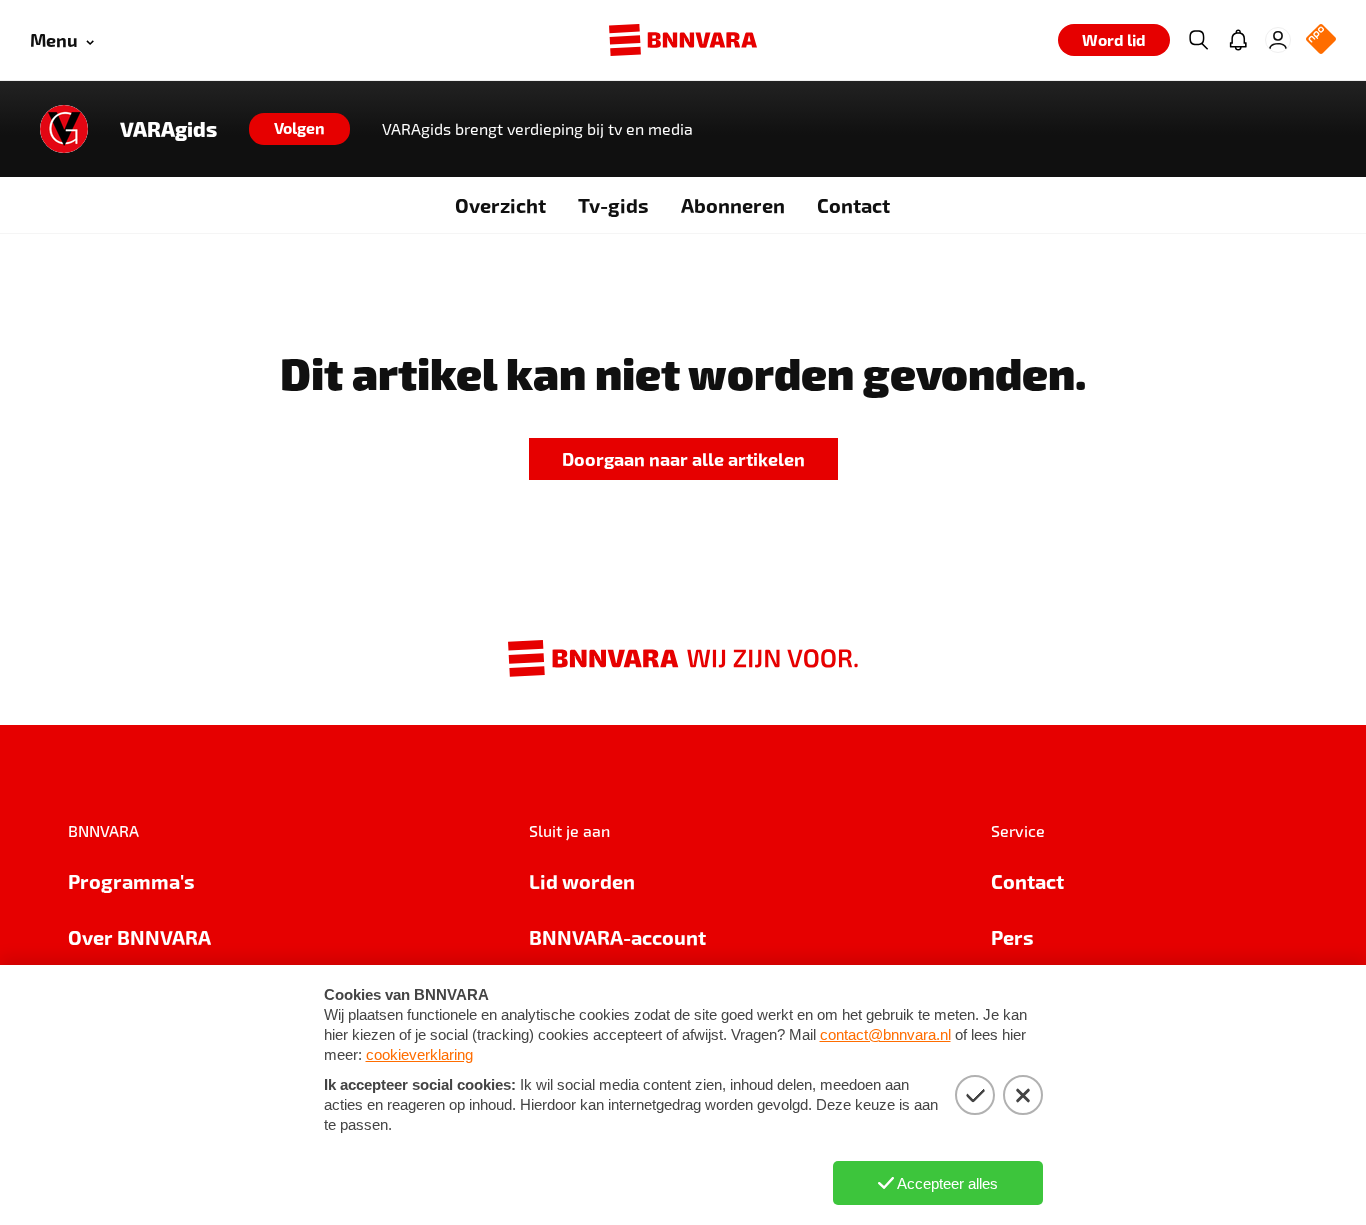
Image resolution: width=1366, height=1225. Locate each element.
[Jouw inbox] (1238, 40)
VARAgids (168, 129)
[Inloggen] (1278, 40)
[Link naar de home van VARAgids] (64, 129)
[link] (683, 459)
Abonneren (733, 205)
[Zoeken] (1198, 40)
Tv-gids (613, 205)
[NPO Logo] (1321, 40)
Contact (853, 205)
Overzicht (500, 205)
